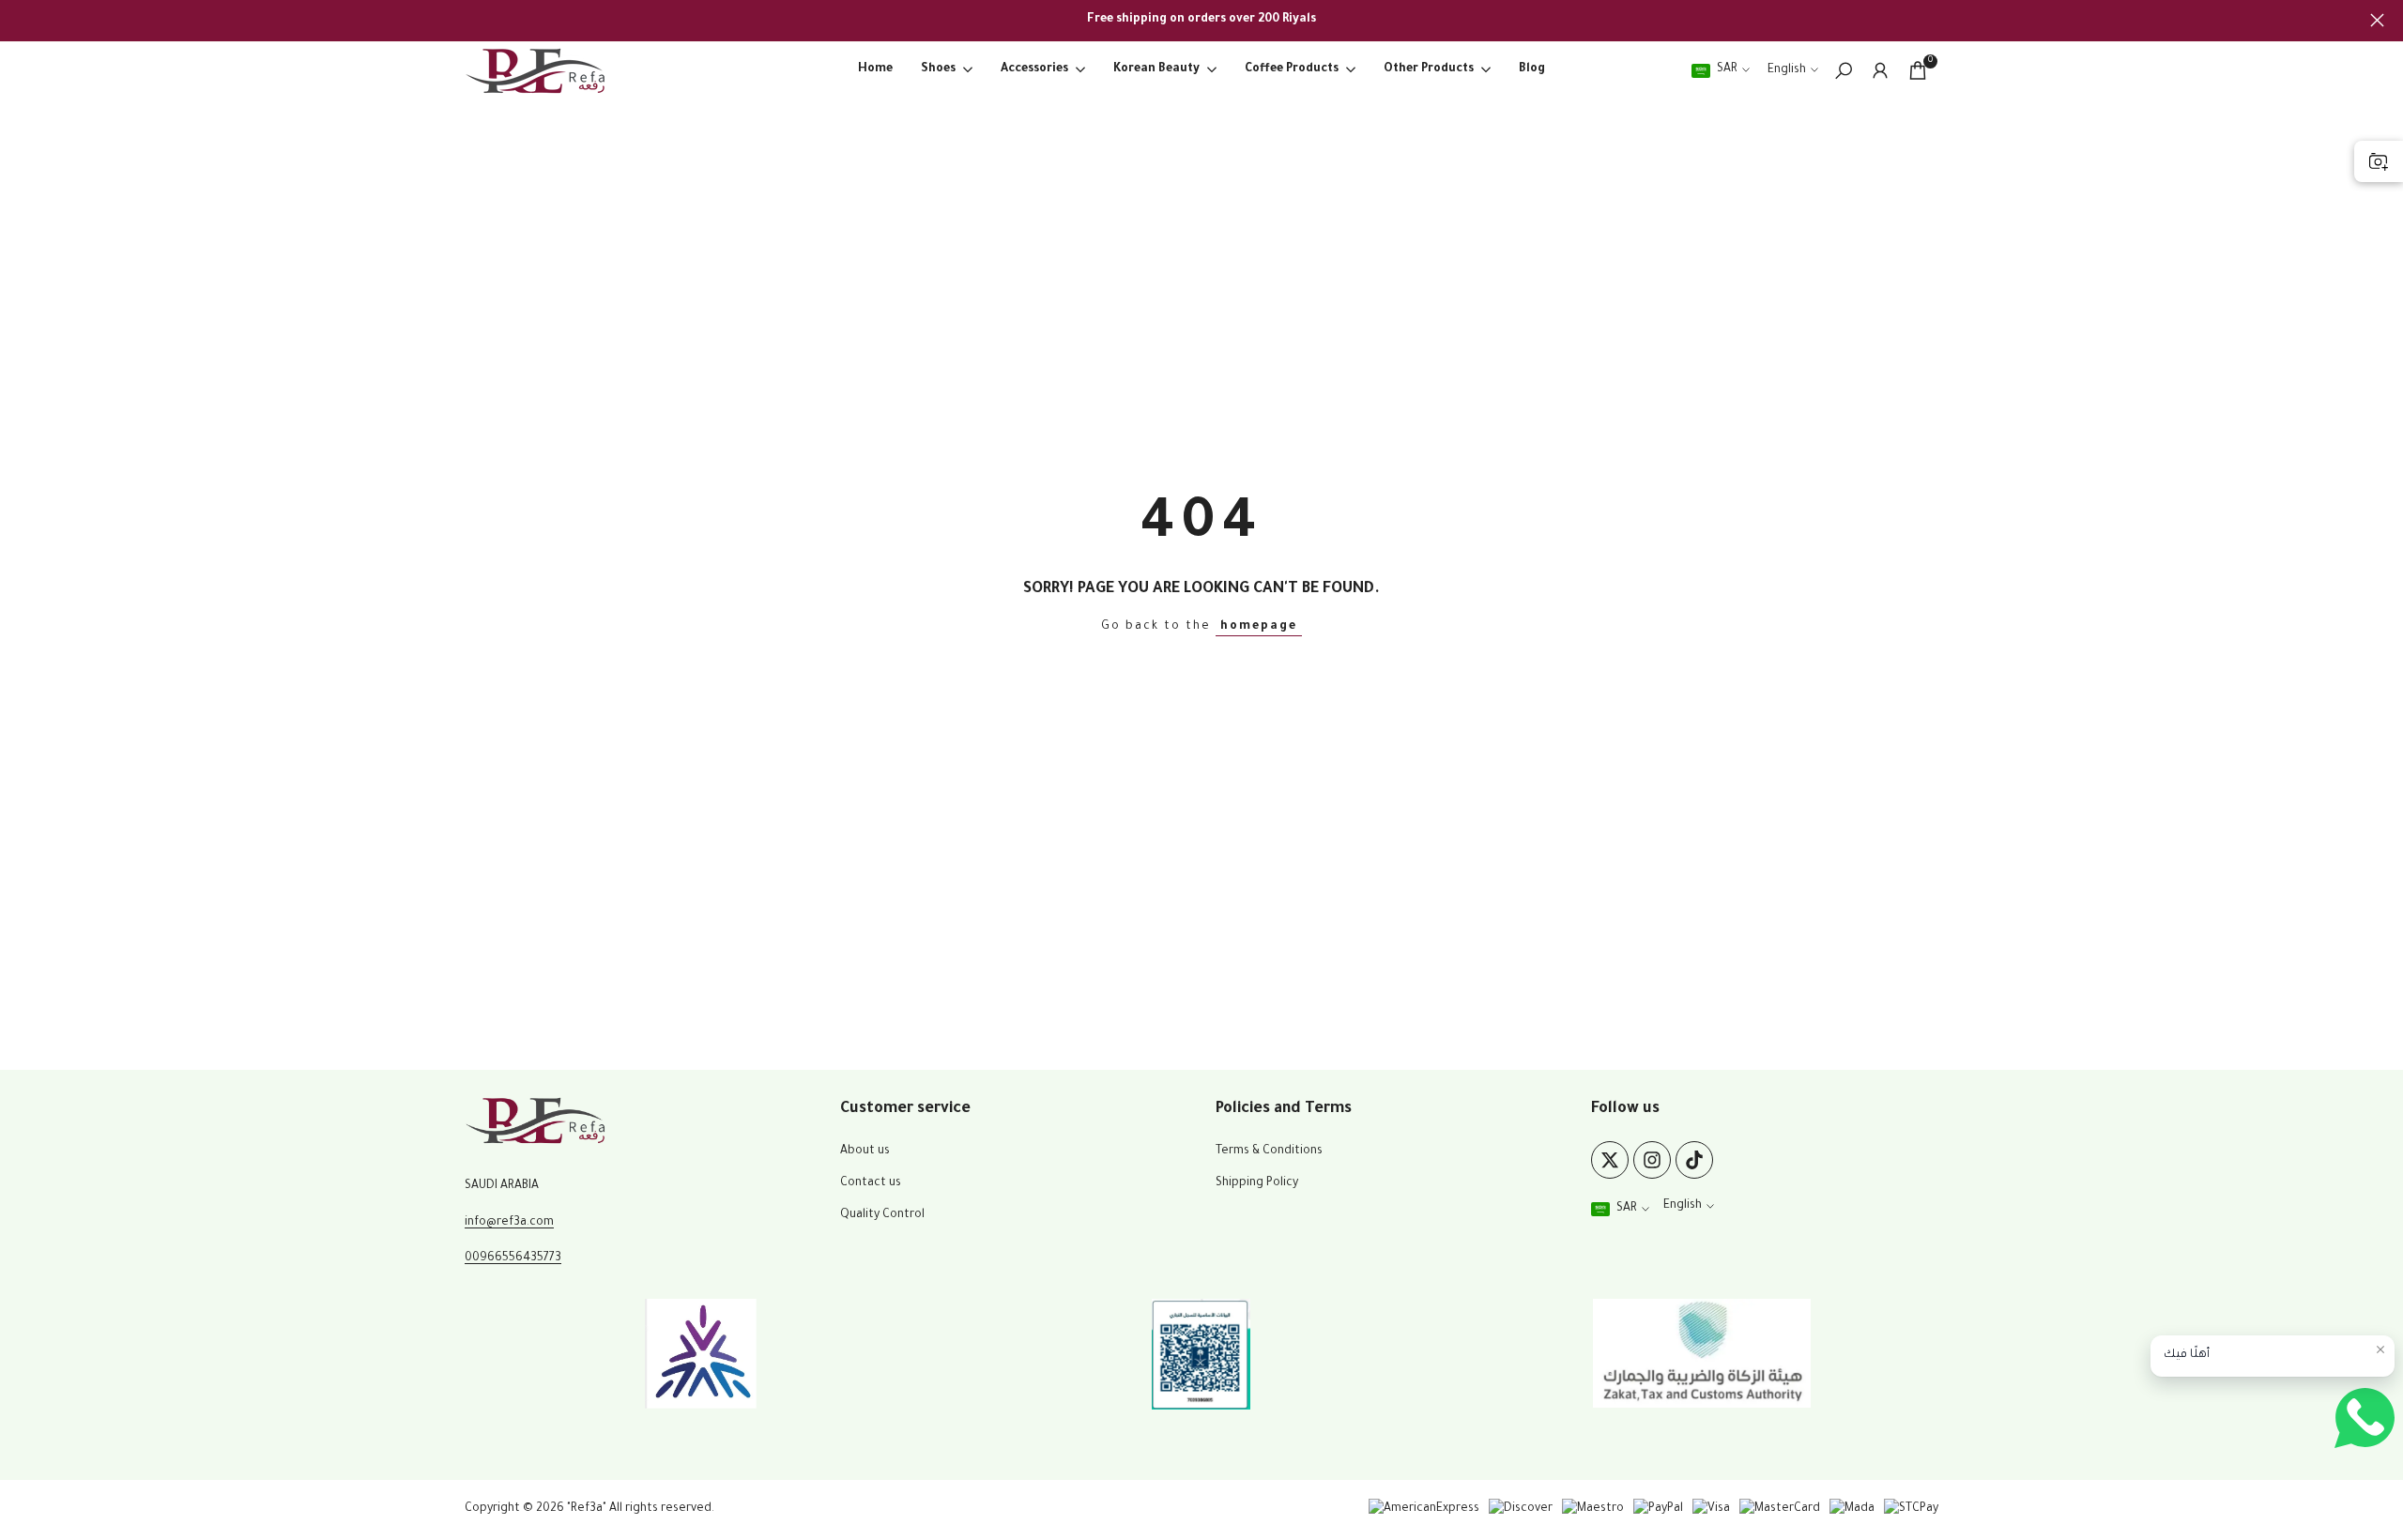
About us (865, 1151)
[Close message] (2380, 1349)
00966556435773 (513, 1258)
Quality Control (882, 1215)
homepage (1259, 627)
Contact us (871, 1183)
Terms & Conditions (1269, 1151)
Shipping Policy (1257, 1183)
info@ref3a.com (509, 1223)
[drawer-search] (1844, 71)
